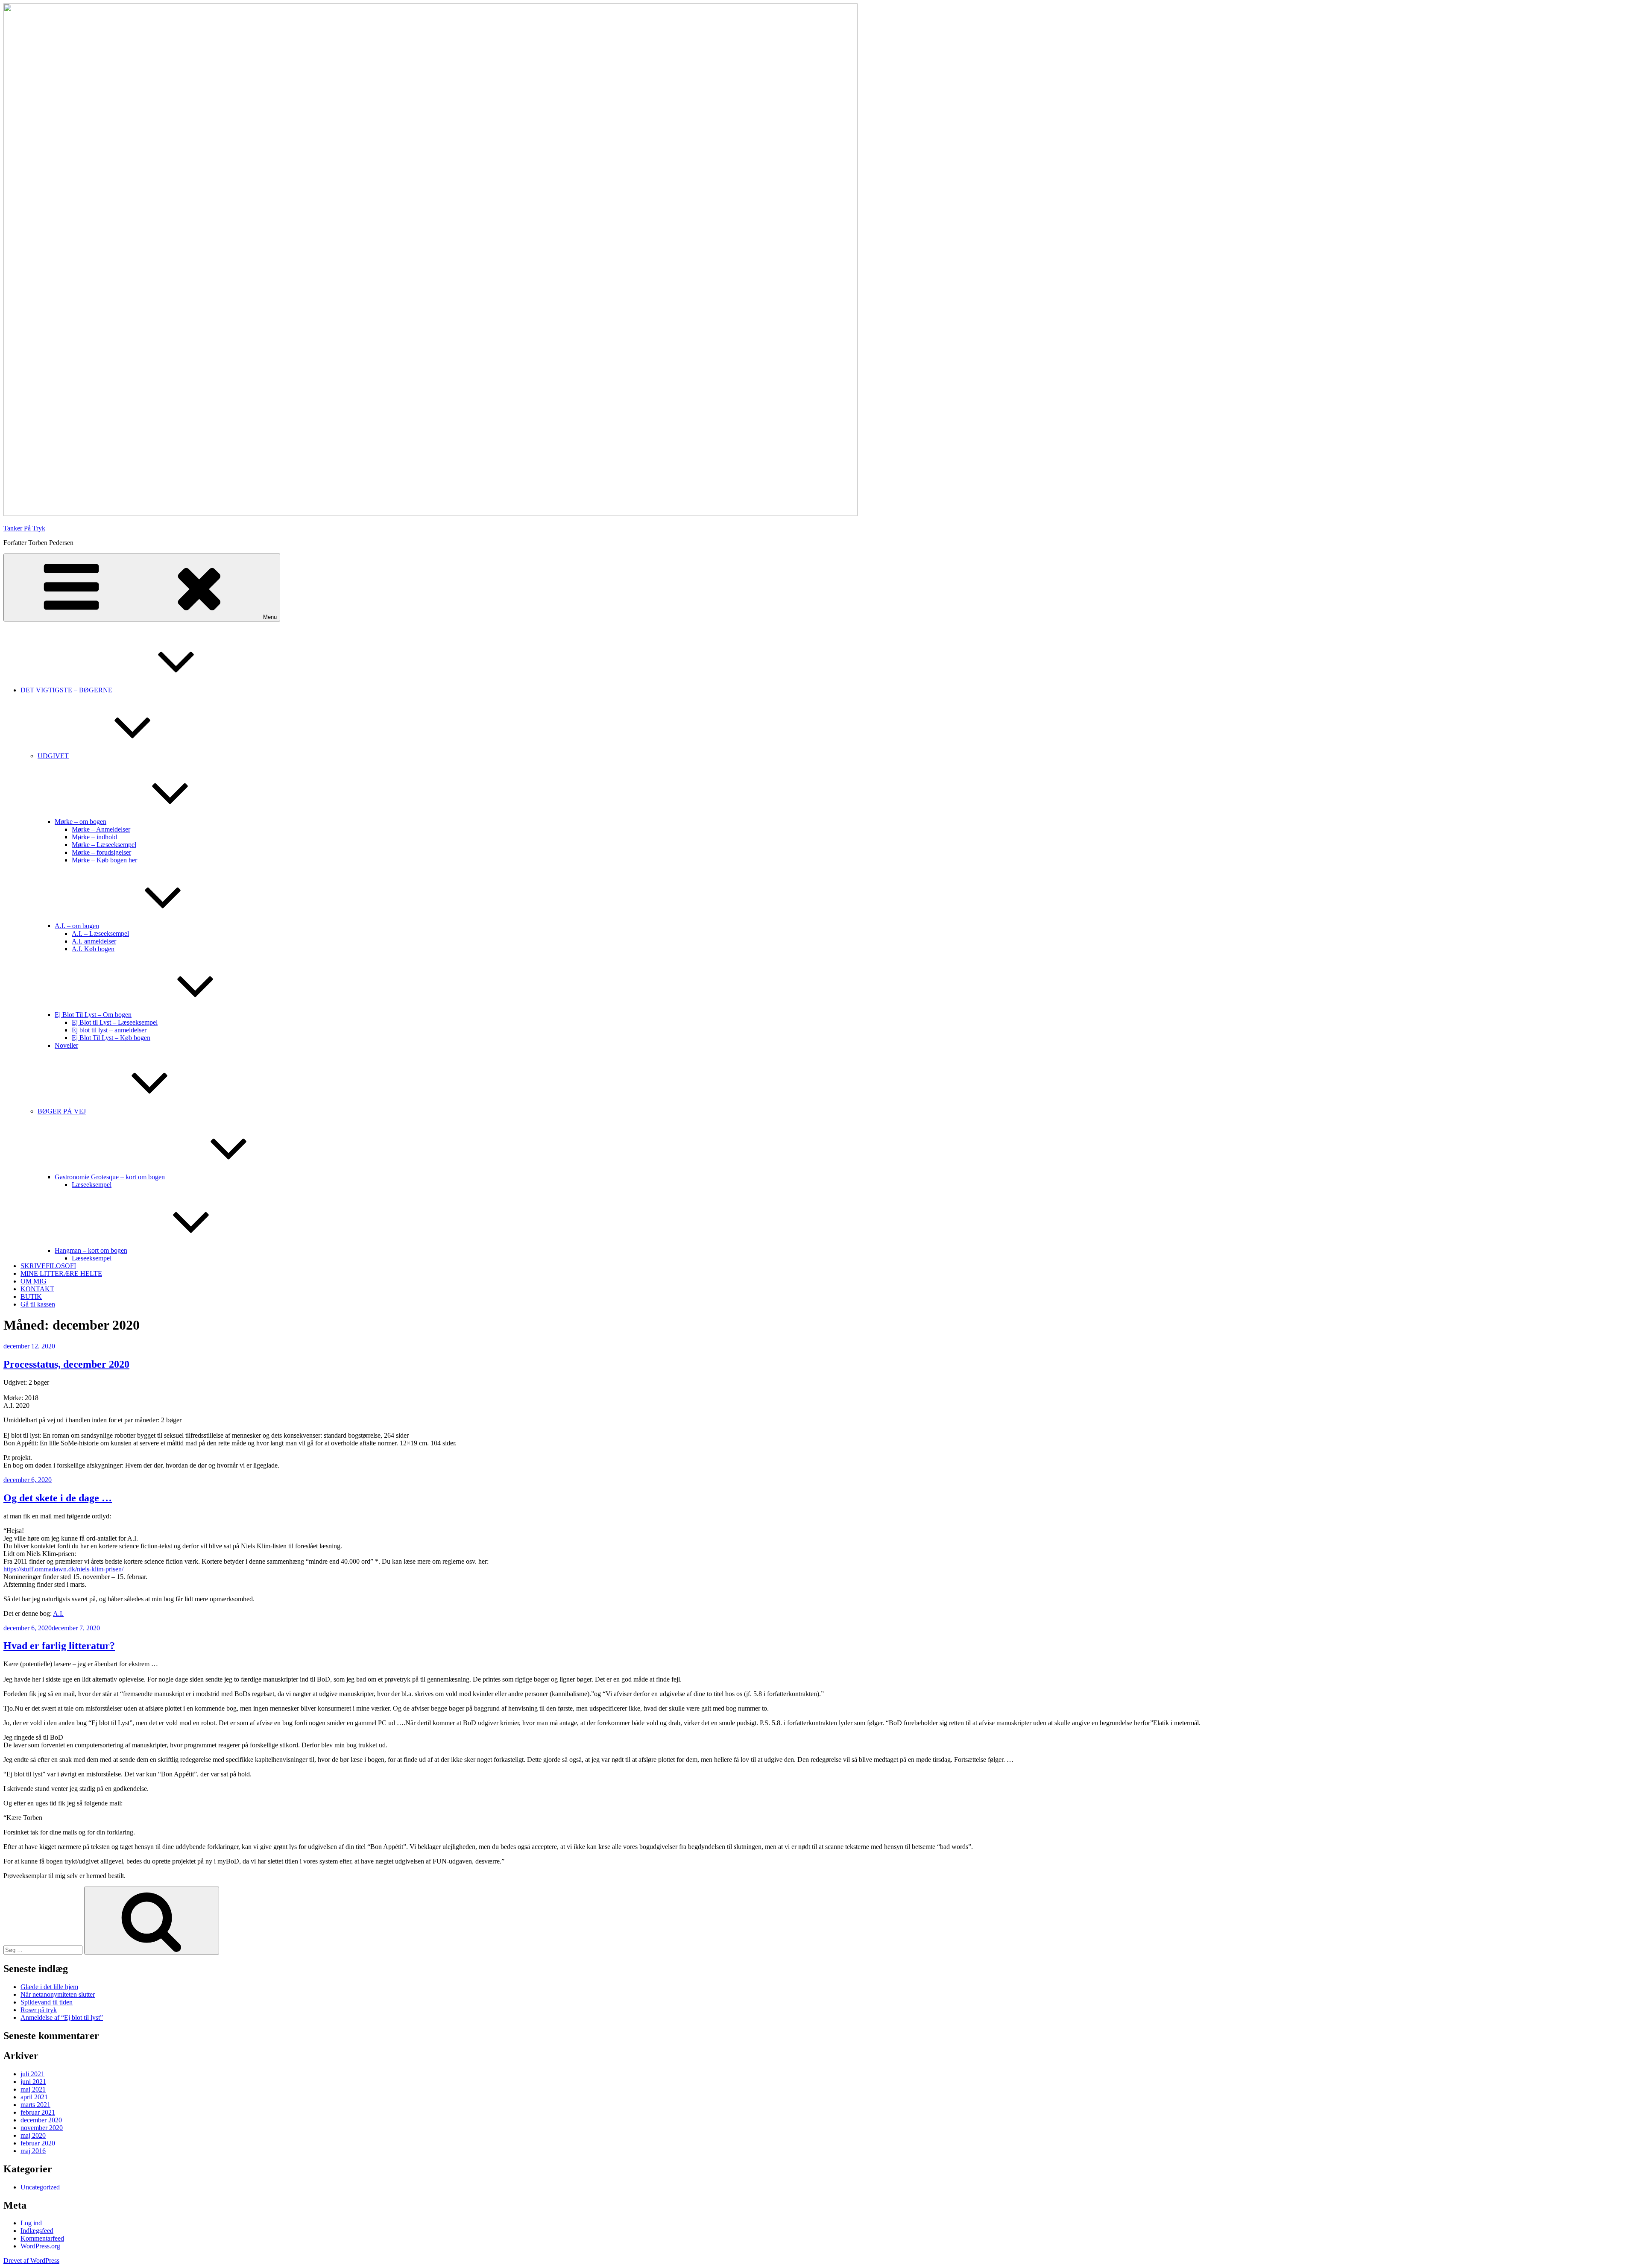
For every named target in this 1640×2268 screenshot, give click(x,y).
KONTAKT (37, 1289)
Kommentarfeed (42, 2238)
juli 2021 (32, 2074)
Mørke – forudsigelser (101, 852)
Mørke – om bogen (81, 822)
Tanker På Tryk (24, 528)
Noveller (66, 1045)
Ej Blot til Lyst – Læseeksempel (115, 1022)
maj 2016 (33, 2151)
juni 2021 (33, 2082)
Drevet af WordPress (31, 2261)
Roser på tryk (39, 2010)
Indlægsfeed (37, 2231)
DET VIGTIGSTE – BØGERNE (66, 690)
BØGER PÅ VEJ (62, 1111)
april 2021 (34, 2097)
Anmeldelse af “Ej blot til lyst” (62, 2017)
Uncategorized (40, 2187)
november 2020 (42, 2128)
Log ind (31, 2223)
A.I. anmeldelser (94, 941)
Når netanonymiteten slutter (58, 1994)
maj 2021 (33, 2089)
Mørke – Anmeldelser (101, 829)
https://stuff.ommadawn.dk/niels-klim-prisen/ (63, 1569)
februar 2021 (38, 2112)
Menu (270, 617)
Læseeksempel (92, 1185)
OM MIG (34, 1281)
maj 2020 (33, 2135)
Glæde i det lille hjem (49, 1987)
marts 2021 (35, 2105)
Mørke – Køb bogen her (104, 860)
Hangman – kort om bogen (91, 1250)
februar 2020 (38, 2143)
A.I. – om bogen (77, 926)
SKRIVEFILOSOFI (48, 1266)
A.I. (58, 1613)
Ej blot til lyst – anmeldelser (109, 1030)
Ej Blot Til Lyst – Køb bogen (111, 1038)
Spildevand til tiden (47, 2002)
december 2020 (41, 2120)
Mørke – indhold (94, 837)
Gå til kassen (38, 1304)
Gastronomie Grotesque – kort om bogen (110, 1177)
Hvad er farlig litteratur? (59, 1646)
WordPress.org (40, 2246)
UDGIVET (53, 756)
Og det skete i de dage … (58, 1498)
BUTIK (31, 1297)
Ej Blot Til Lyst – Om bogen (93, 1015)
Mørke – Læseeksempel (104, 845)
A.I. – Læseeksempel (100, 933)
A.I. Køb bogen (93, 949)
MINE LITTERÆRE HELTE (61, 1273)
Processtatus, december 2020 (66, 1364)
